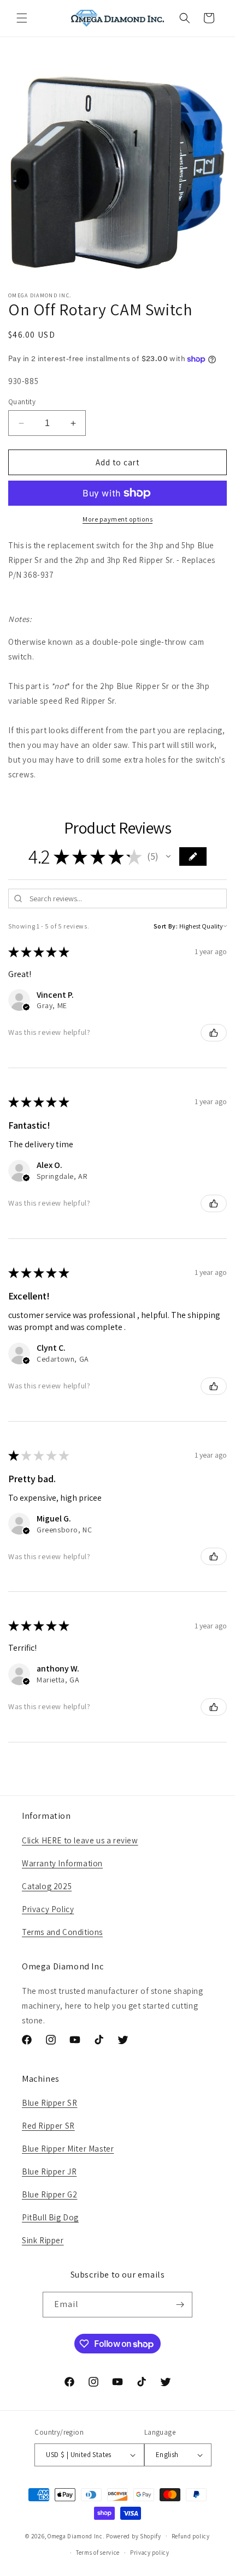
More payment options (117, 519)
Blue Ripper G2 (49, 2194)
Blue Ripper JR (49, 2171)
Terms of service (98, 2553)
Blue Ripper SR (49, 2103)
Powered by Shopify (134, 2536)
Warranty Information (62, 1863)
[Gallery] (117, 172)
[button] (22, 18)
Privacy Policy (48, 1909)
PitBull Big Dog (50, 2217)
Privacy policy (150, 2553)
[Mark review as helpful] (214, 1033)
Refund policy (191, 2536)
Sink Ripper (43, 2240)
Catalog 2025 (47, 1886)
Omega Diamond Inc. (76, 2536)
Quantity (22, 402)
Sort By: (166, 926)
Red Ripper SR (48, 2126)
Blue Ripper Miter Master (68, 2149)
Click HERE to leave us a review (80, 1840)
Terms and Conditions (62, 1932)
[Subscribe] (180, 2305)
